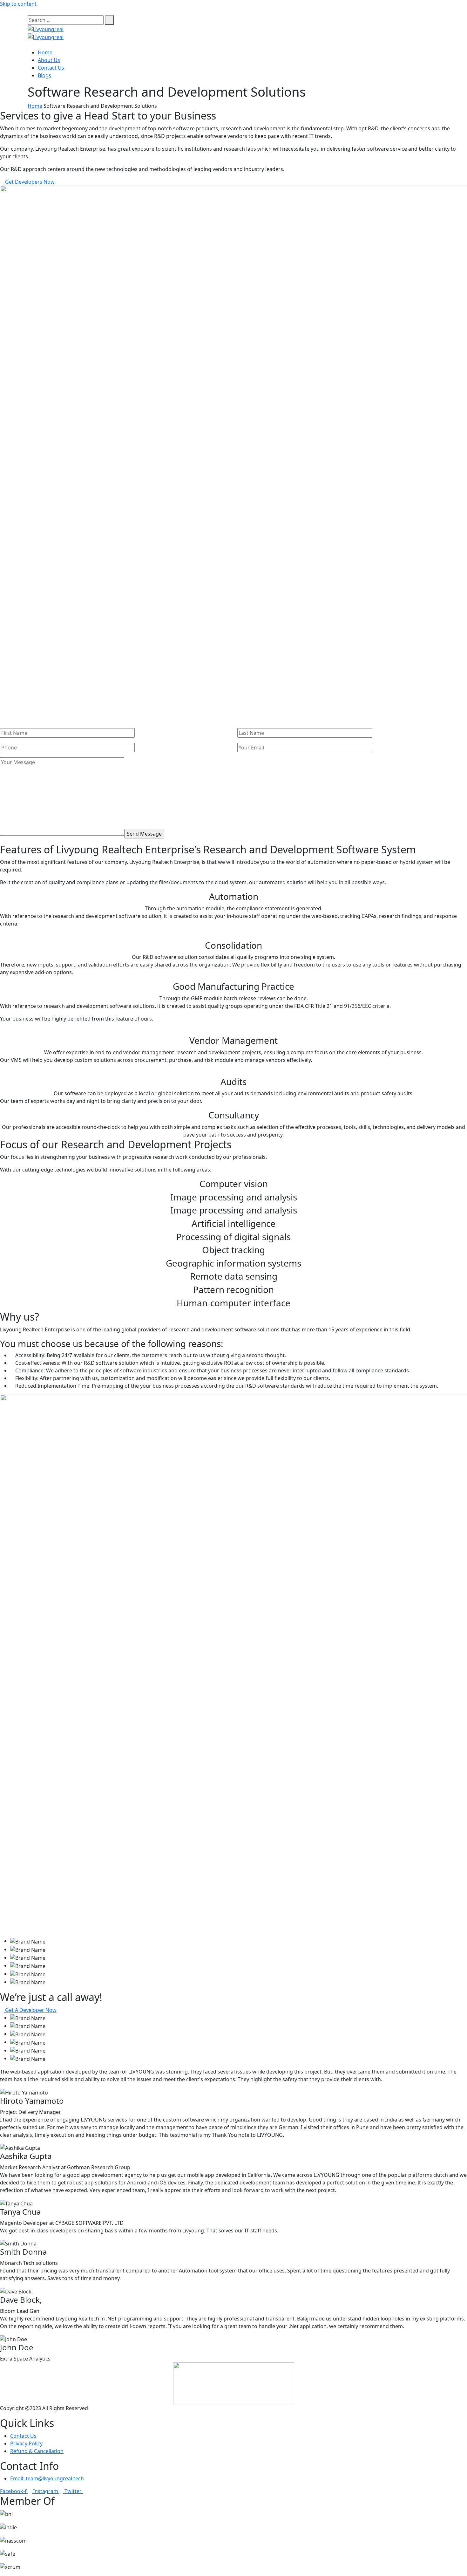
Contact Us (51, 68)
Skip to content (18, 4)
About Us (49, 60)
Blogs (44, 75)
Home (45, 52)
